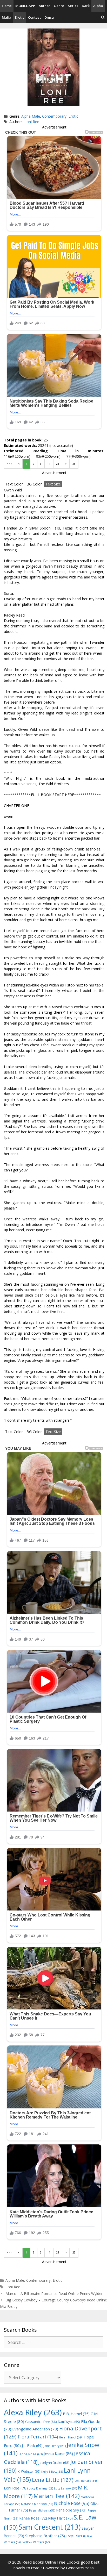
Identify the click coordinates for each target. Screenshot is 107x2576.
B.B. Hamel (76, 2414)
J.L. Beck (32, 2446)
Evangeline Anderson (35, 2429)
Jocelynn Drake (54, 2463)
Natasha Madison (37, 2504)
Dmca (49, 17)
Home (7, 6)
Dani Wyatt (69, 2422)
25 (74, 464)
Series (73, 6)
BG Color (34, 484)
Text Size (53, 484)
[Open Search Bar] (103, 17)
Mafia (6, 17)
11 (49, 464)
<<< (9, 464)
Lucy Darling (41, 2488)
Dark (86, 6)
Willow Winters (36, 2542)
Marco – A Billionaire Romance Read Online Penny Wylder (54, 2294)
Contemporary (54, 116)
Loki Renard (86, 2481)
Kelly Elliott (52, 2471)
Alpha (98, 6)
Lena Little (53, 2480)
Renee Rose (33, 2518)
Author (44, 6)
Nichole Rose (72, 2503)
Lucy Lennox (65, 2488)
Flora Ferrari (38, 2437)
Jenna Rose (31, 2454)
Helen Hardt (71, 2437)
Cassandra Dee (41, 2422)
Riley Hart (60, 2518)
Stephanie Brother (45, 2536)
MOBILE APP (25, 6)
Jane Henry (55, 2446)
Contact (34, 17)
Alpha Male (31, 116)
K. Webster (29, 2471)
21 (58, 464)
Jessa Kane (58, 2454)
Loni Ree (32, 122)
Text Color (14, 484)
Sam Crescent (50, 2527)
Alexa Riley (33, 2412)
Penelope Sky (71, 2510)
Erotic (20, 17)
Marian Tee (57, 2496)
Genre (59, 6)
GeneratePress (80, 2568)
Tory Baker (77, 2536)
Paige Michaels (42, 2510)
